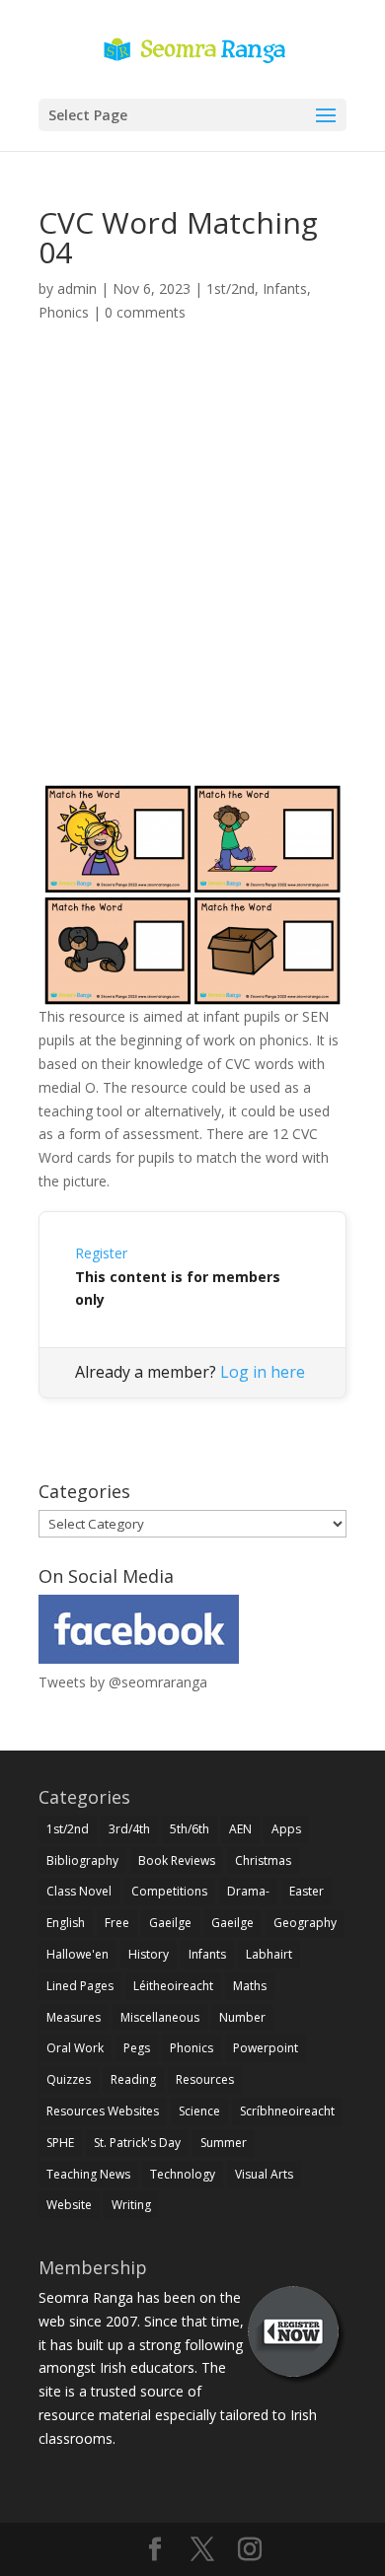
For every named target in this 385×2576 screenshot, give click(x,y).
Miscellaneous (160, 2017)
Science (199, 2111)
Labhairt (269, 1954)
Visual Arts (264, 2174)
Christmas (263, 1860)
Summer (224, 2143)
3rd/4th (129, 1829)
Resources (205, 2079)
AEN (240, 1829)
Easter (307, 1891)
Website (69, 2205)
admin (77, 288)
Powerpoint (266, 2048)
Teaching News (88, 2174)
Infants (285, 288)
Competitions (169, 1891)
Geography (305, 1923)
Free (117, 1923)
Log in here (263, 1372)
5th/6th (190, 1829)
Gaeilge (170, 1923)
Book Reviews (177, 1860)
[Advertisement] (192, 577)
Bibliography (82, 1860)
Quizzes (69, 2079)
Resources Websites (103, 2111)
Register (101, 1253)
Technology (183, 2174)
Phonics (64, 312)
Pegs (137, 2048)
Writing (131, 2205)
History (149, 1954)
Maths (250, 1986)
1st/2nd (231, 288)
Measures (74, 2017)
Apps (286, 1829)
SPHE (60, 2143)
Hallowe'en (77, 1954)
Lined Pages (80, 1986)
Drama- (248, 1891)
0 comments (145, 312)
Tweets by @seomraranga (123, 1682)
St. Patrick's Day (137, 2143)
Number (242, 2017)
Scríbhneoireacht (287, 2111)
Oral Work (75, 2048)
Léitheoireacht (173, 1986)
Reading (133, 2079)
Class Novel (79, 1891)
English (66, 1923)
